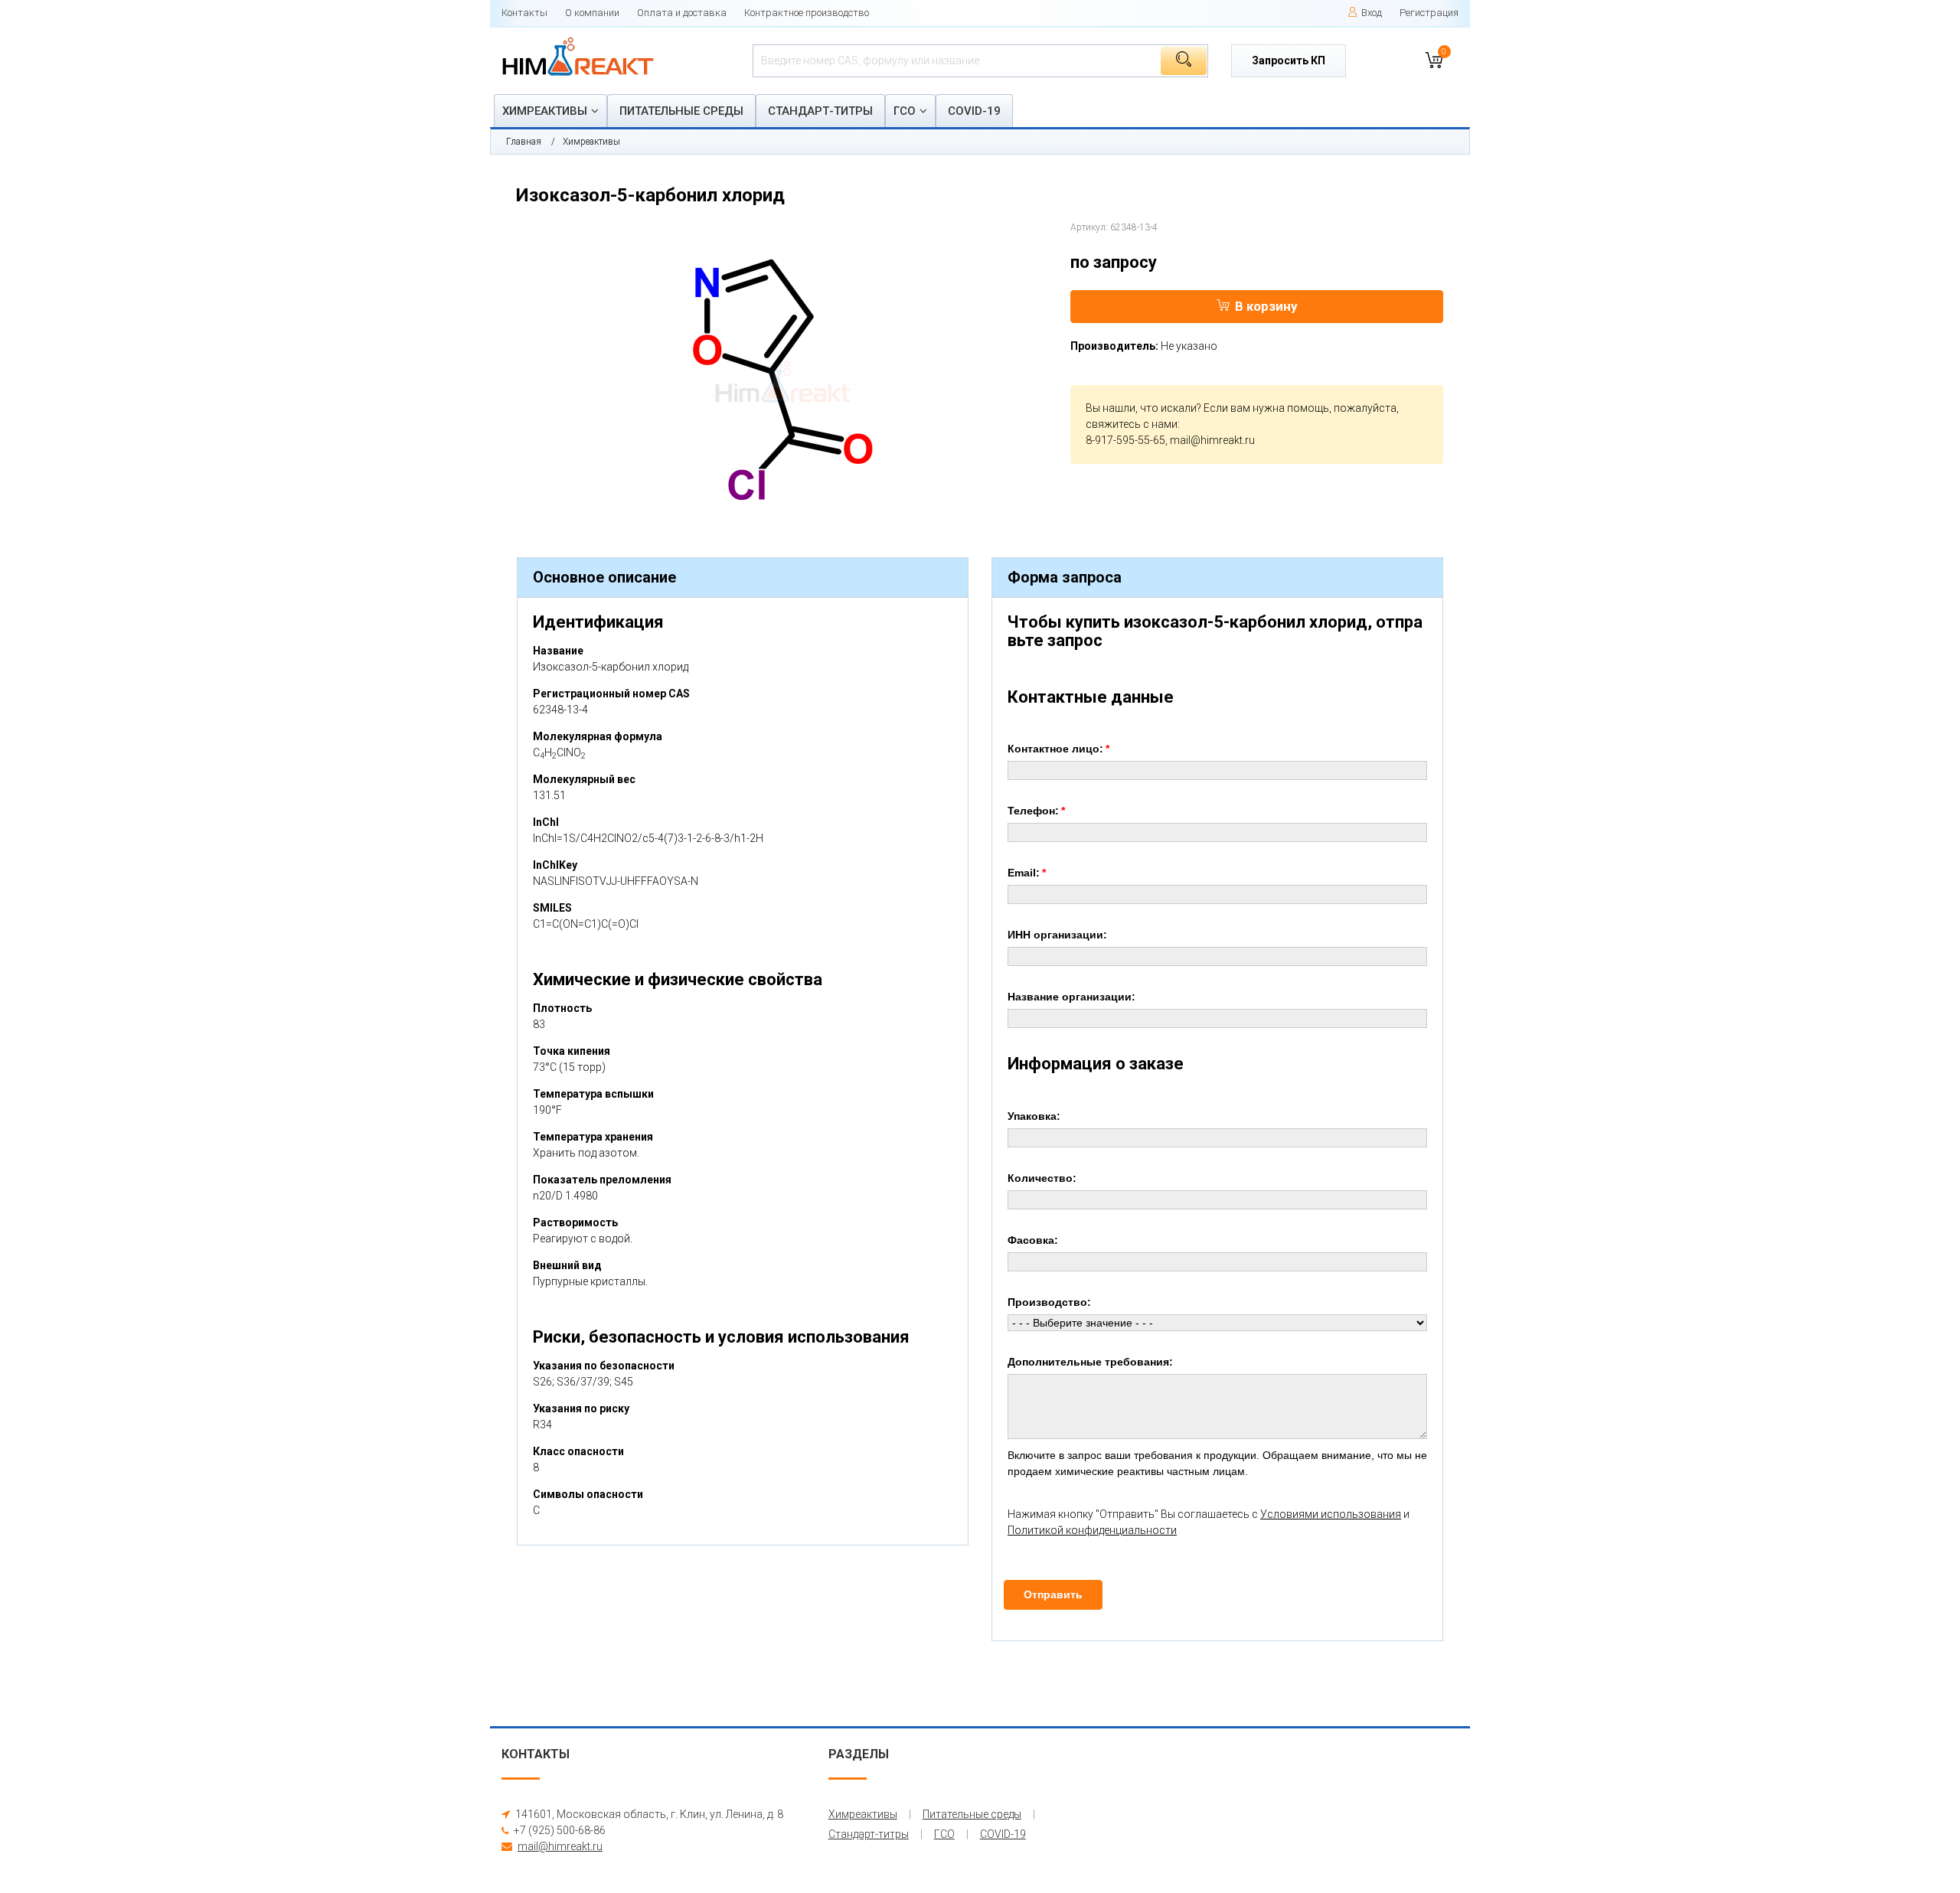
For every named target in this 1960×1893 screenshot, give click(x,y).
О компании (592, 13)
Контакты (524, 13)
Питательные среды (681, 111)
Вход (1372, 13)
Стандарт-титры (820, 111)
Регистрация (1429, 13)
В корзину (1266, 306)
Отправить (1053, 1594)
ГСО (905, 111)
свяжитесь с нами (1132, 424)
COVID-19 (974, 111)
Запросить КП (1289, 60)
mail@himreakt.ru (1212, 440)
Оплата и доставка (682, 13)
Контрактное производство (807, 13)
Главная (524, 142)
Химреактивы (545, 111)
